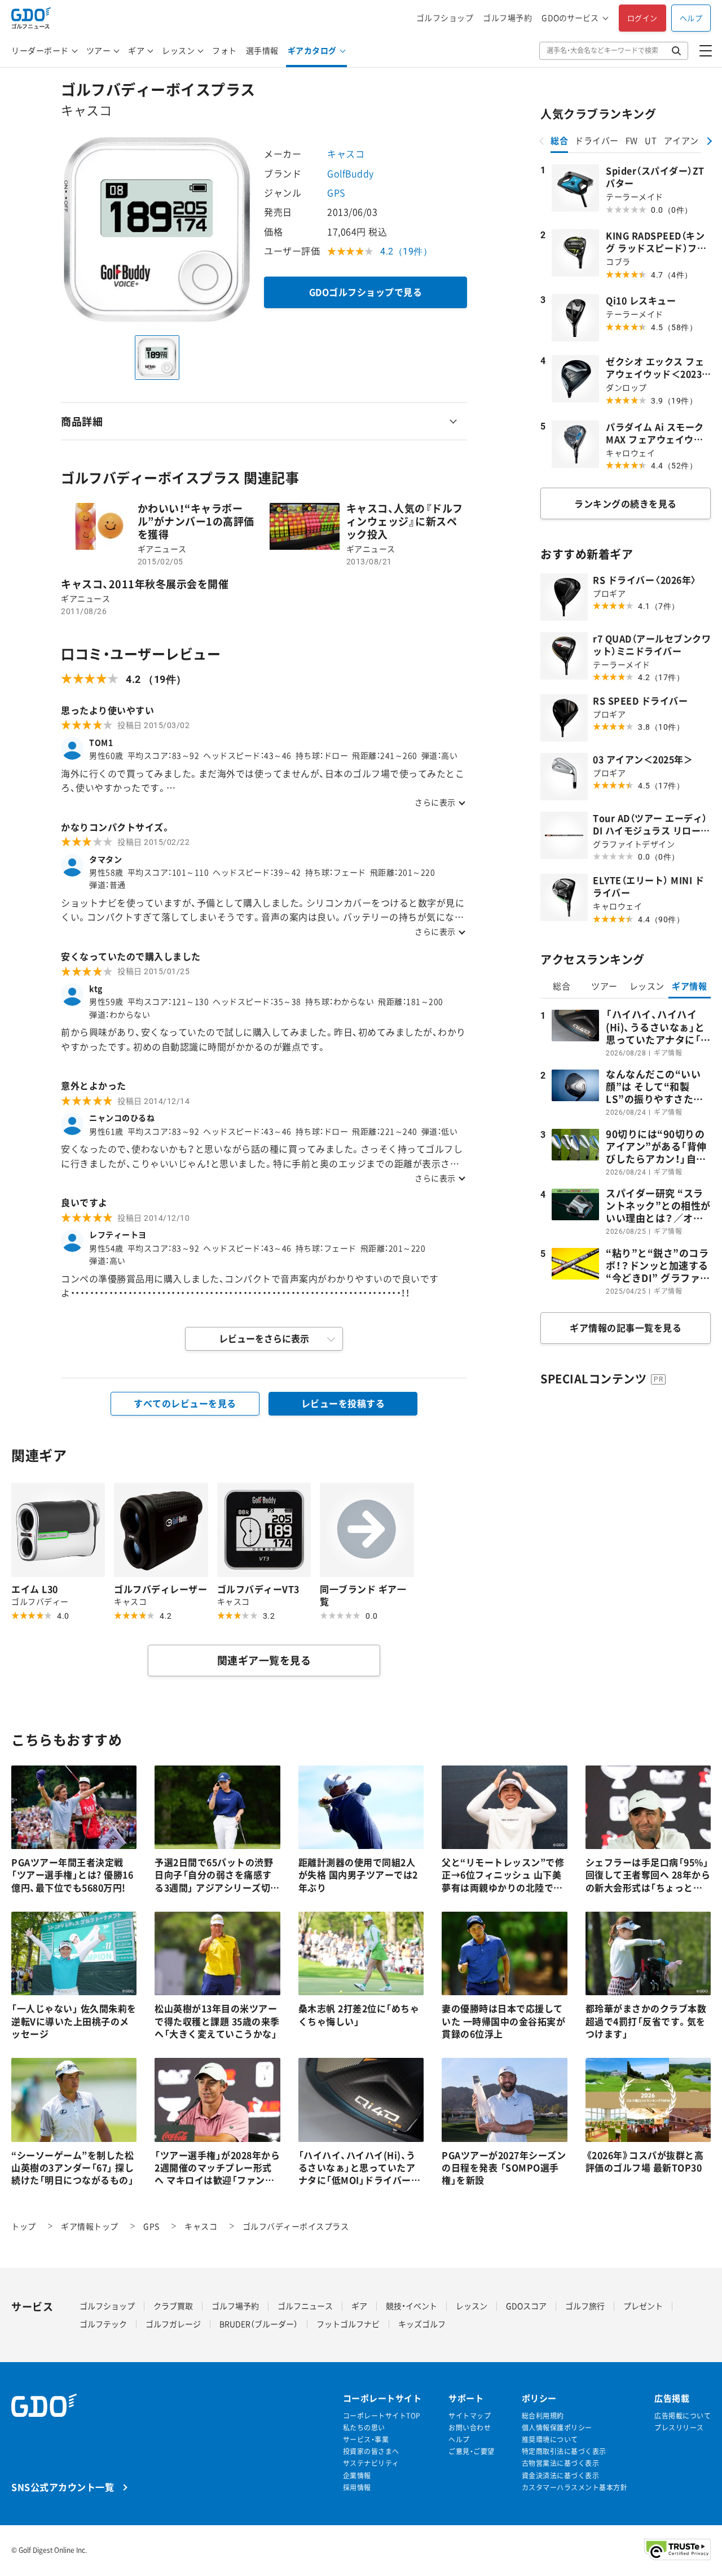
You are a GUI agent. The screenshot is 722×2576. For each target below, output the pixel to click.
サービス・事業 (366, 2440)
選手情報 (262, 50)
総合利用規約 (543, 2416)
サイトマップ (470, 2416)
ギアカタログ (312, 50)
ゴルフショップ (445, 18)
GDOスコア (526, 2306)
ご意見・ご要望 (472, 2452)
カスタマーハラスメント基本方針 (575, 2488)
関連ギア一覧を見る (264, 1660)
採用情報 (357, 2488)
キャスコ (346, 154)
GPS (336, 192)
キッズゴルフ (422, 2324)
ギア (136, 50)
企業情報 (357, 2476)
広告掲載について (683, 2416)
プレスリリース (679, 2428)
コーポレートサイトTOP (382, 2416)
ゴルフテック (103, 2324)
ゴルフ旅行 (585, 2306)
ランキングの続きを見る (626, 503)
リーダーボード (40, 50)
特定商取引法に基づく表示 (564, 2452)
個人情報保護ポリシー (557, 2428)
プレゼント (643, 2306)
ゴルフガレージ (173, 2324)
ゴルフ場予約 (507, 18)
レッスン (178, 50)
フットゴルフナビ (348, 2324)
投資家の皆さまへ (371, 2452)
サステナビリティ (371, 2463)
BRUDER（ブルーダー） (259, 2324)
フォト (224, 50)
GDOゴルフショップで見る (366, 292)
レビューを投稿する (343, 1403)
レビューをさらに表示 (264, 1338)
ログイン (642, 18)
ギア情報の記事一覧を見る (626, 1328)
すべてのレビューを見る (185, 1403)
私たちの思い (364, 2428)
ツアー (99, 50)
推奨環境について (550, 2440)
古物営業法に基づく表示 (561, 2463)
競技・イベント (411, 2306)
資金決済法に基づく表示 (561, 2476)
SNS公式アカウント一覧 (63, 2487)
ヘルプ (691, 18)
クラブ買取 (173, 2306)
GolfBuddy (351, 173)
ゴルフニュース (305, 2306)
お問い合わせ (470, 2428)
